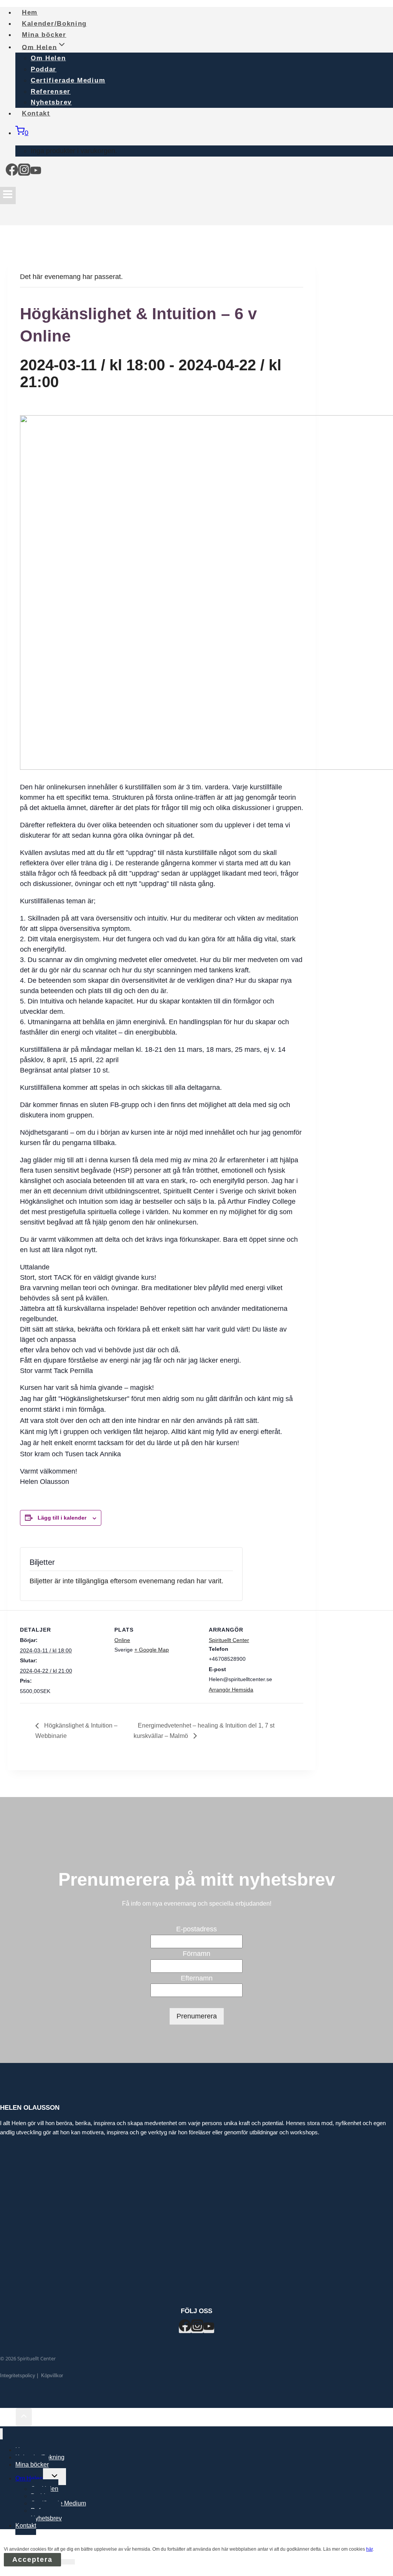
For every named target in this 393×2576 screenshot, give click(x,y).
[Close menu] (1, 2434)
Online (122, 1640)
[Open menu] (8, 196)
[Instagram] (24, 172)
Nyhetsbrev (46, 2518)
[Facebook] (12, 172)
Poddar (44, 69)
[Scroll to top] (8, 2418)
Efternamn (197, 1978)
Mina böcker (32, 2465)
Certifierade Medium (68, 80)
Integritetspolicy (18, 2375)
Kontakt (36, 113)
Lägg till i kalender (62, 1518)
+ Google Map (152, 1650)
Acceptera (32, 2559)
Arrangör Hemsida (231, 1690)
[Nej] (68, 2562)
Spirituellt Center (229, 1640)
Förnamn (196, 1954)
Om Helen (48, 58)
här (369, 2549)
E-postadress (196, 1929)
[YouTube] (36, 172)
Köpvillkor (52, 2375)
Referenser (51, 92)
